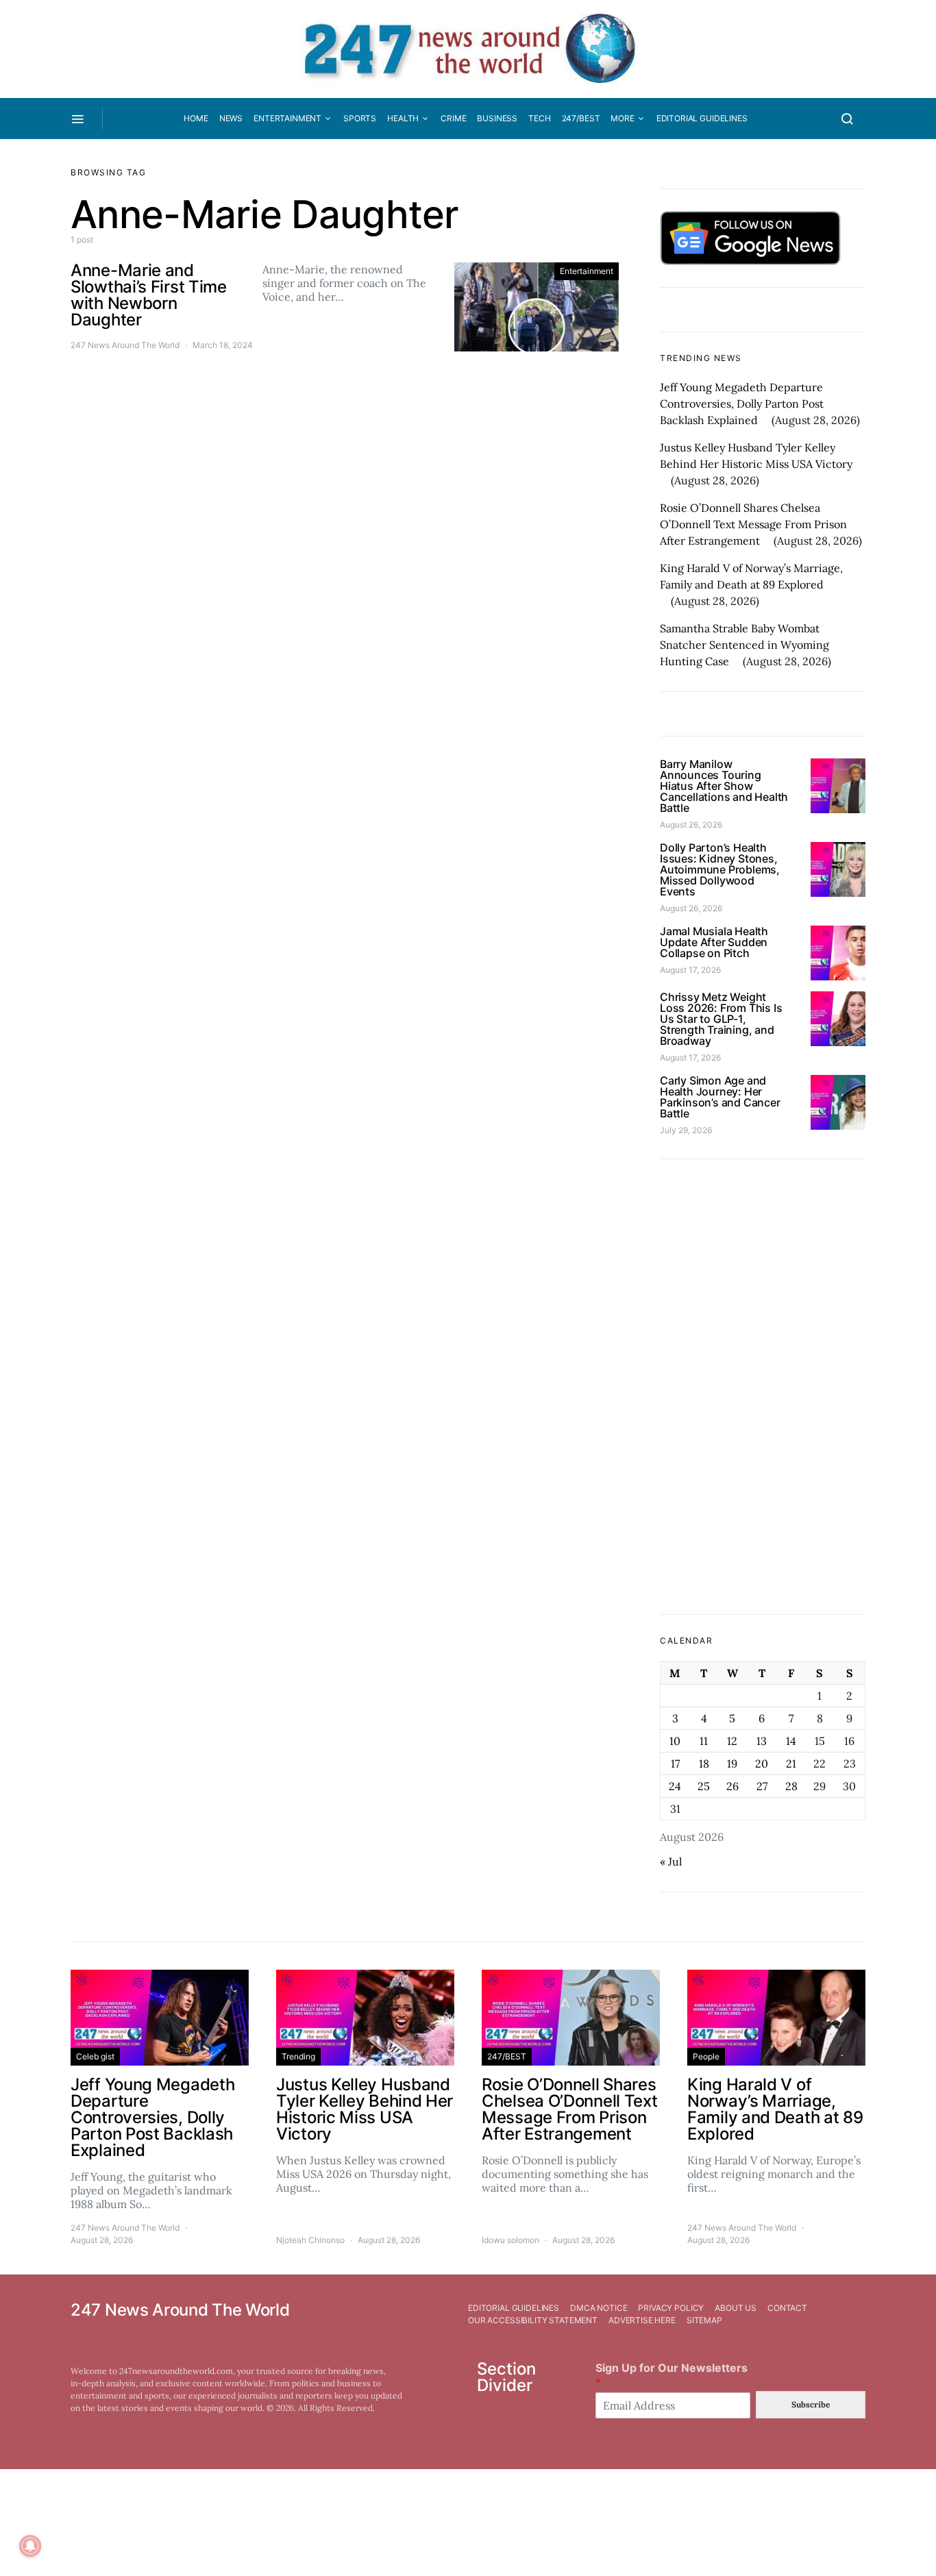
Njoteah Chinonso (310, 2240)
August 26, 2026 (691, 825)
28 (791, 1786)
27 (762, 1786)
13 (762, 1741)
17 (675, 1763)
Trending (298, 2056)
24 (675, 1786)
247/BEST (581, 118)
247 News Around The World (125, 345)
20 (762, 1763)
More (622, 118)
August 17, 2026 (690, 970)
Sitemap (704, 2320)
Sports (360, 118)
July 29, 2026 (686, 1130)
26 (732, 1786)
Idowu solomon (510, 2240)
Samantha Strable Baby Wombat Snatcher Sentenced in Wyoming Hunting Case (744, 645)
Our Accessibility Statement (533, 2320)
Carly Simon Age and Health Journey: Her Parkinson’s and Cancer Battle (720, 1097)
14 (791, 1741)
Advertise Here (642, 2320)
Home (196, 118)
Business (497, 118)
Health (403, 118)
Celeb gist (95, 2056)
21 (791, 1763)
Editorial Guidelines (702, 118)
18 (704, 1763)
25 (704, 1786)
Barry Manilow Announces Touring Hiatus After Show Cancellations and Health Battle (724, 786)
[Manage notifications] (30, 2546)
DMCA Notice (599, 2308)
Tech (539, 118)
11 (704, 1741)
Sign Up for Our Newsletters (672, 2375)
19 (732, 1763)
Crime (453, 118)
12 (732, 1741)
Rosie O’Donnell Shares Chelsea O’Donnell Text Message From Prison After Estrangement (753, 524)
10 (675, 1741)
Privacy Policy (671, 2308)
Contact (787, 2308)
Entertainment (287, 118)
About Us (736, 2308)
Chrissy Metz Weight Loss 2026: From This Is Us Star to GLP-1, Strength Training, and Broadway (721, 1019)
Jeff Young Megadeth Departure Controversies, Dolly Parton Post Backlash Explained (742, 404)
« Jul (671, 1861)
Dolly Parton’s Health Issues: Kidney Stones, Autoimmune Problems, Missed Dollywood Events (720, 869)
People (706, 2056)
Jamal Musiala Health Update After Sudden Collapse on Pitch (714, 942)
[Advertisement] (763, 1387)
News (231, 118)
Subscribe (811, 2404)
